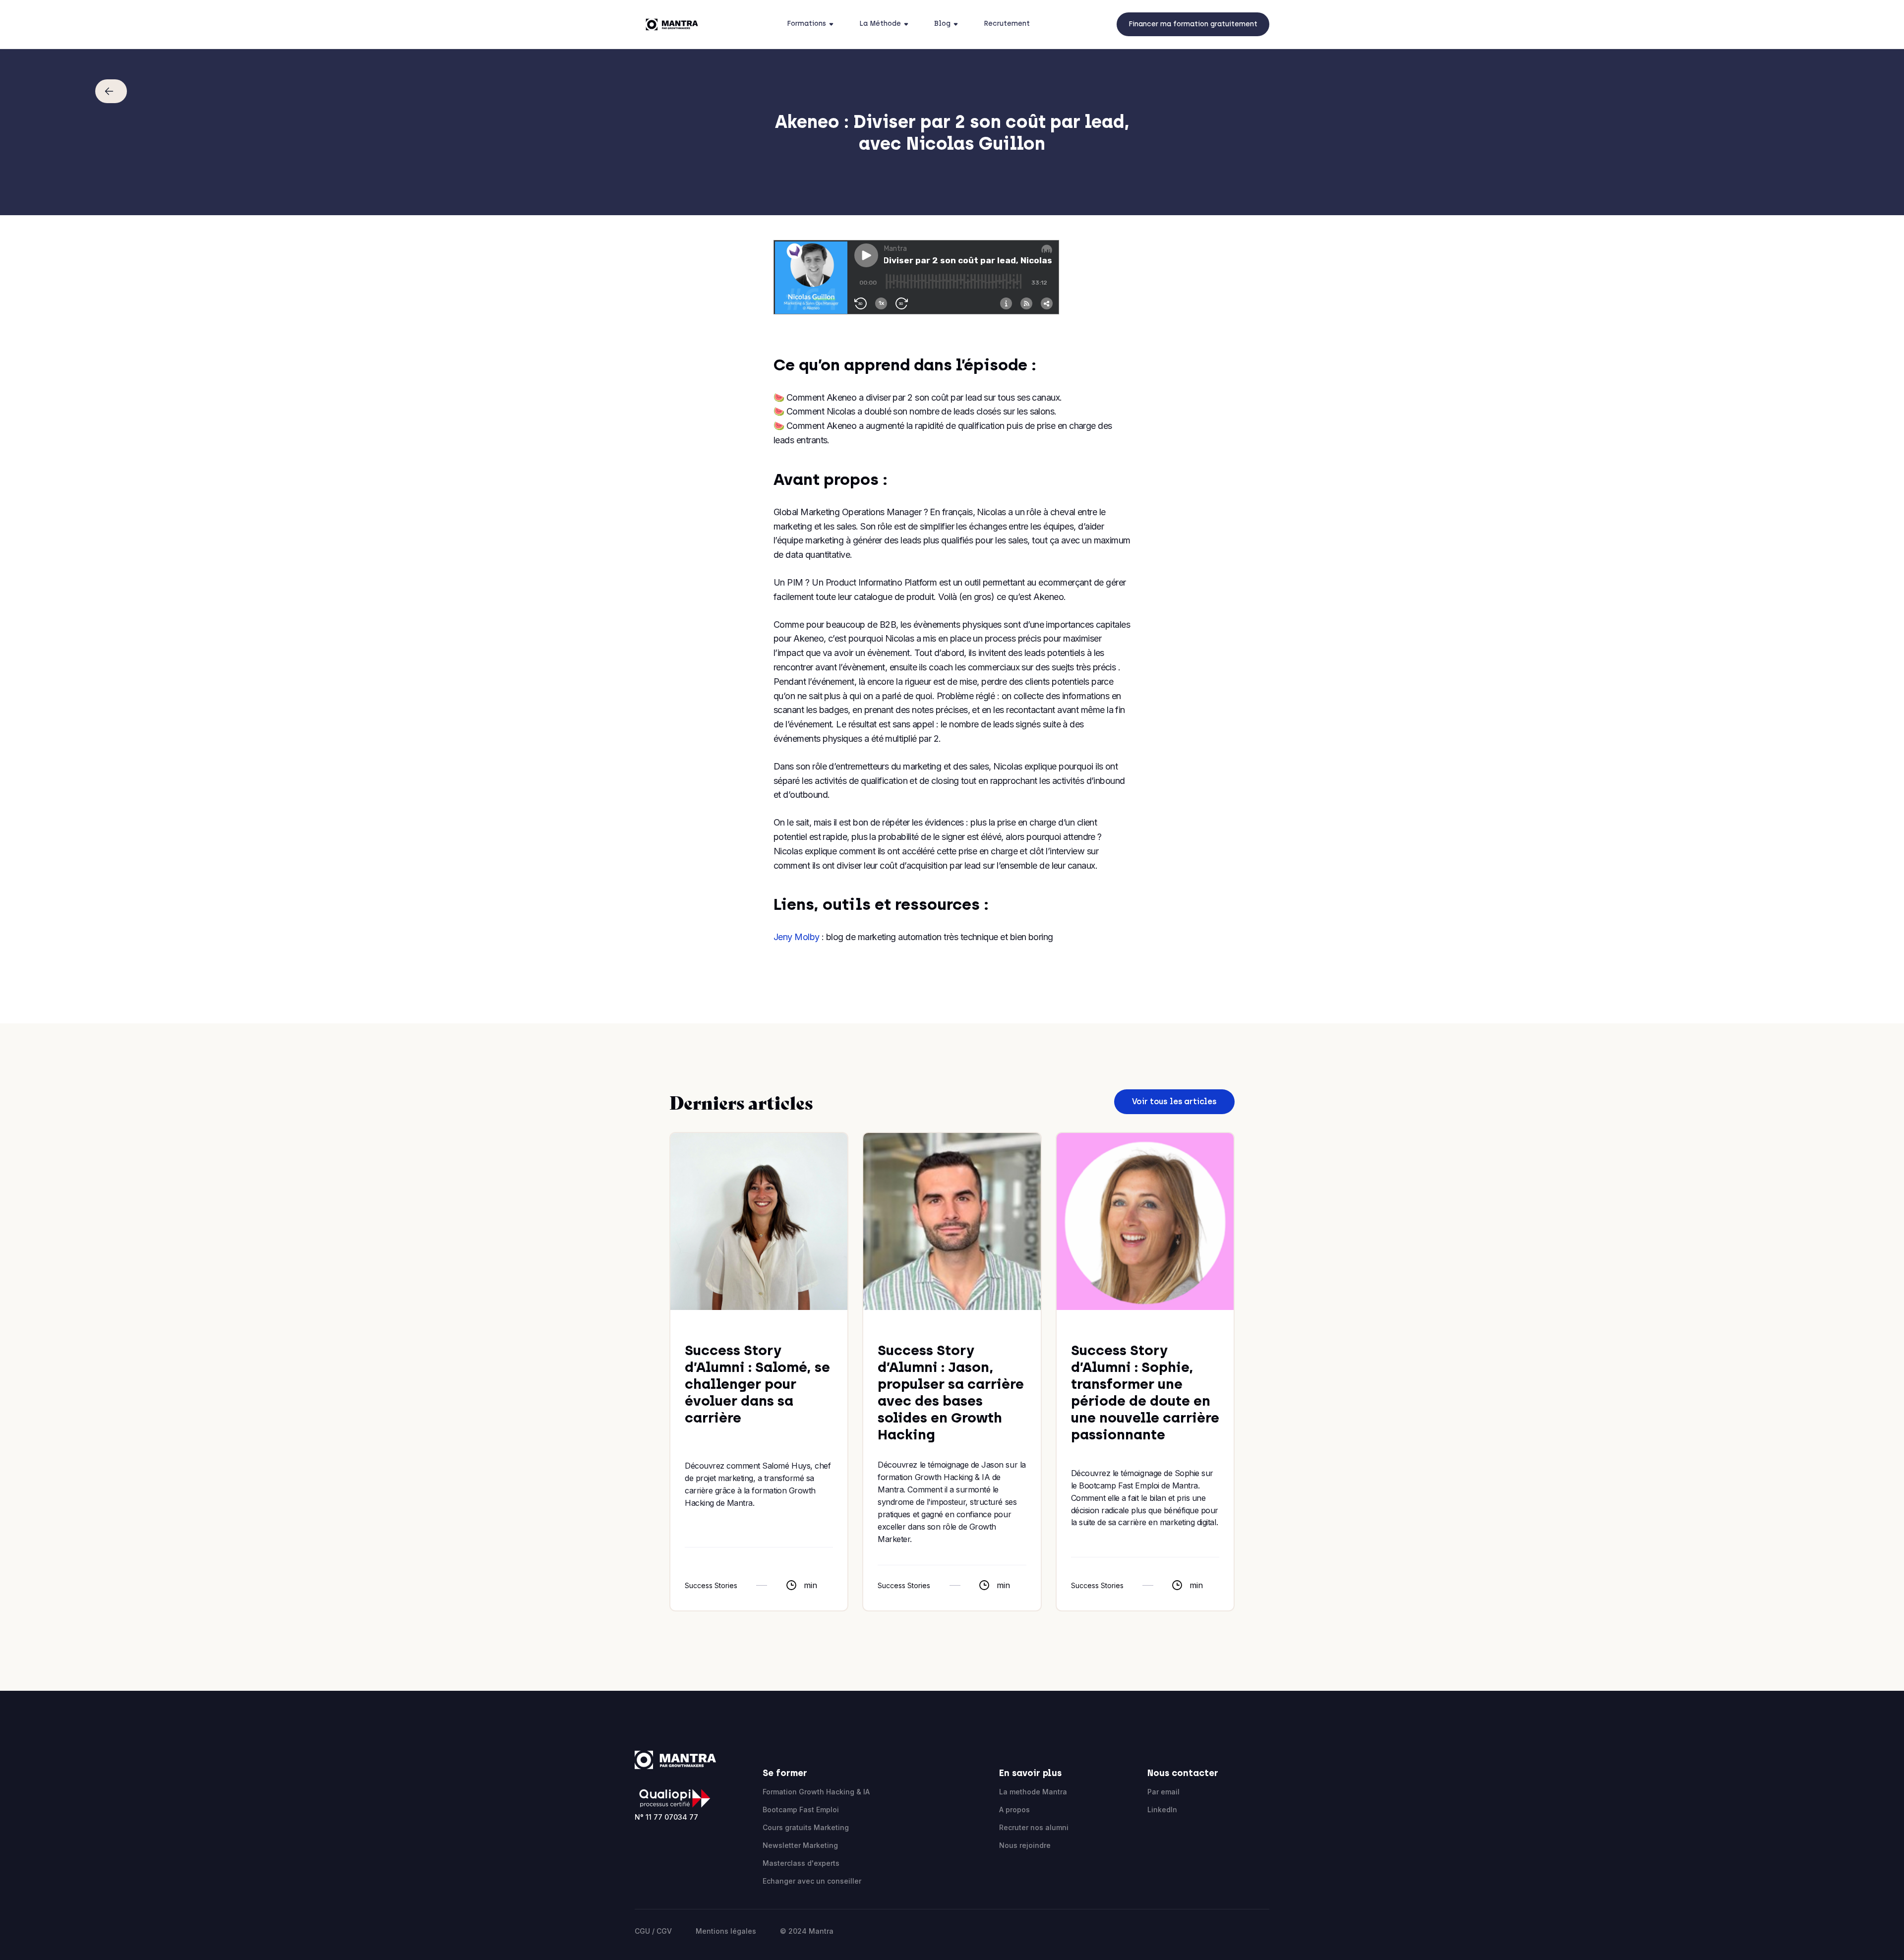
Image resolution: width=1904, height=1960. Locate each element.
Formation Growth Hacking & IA (816, 1792)
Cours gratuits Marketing (806, 1827)
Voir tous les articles (1174, 1101)
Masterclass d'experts (801, 1863)
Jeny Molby (797, 937)
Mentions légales (726, 1931)
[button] (813, 24)
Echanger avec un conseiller (812, 1881)
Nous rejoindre (1025, 1845)
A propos (1014, 1810)
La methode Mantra (1033, 1792)
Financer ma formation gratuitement (1193, 24)
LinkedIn (1162, 1810)
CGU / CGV (653, 1931)
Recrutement (1007, 24)
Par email (1163, 1792)
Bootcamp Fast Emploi (801, 1810)
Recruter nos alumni (1034, 1827)
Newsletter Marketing (800, 1845)
